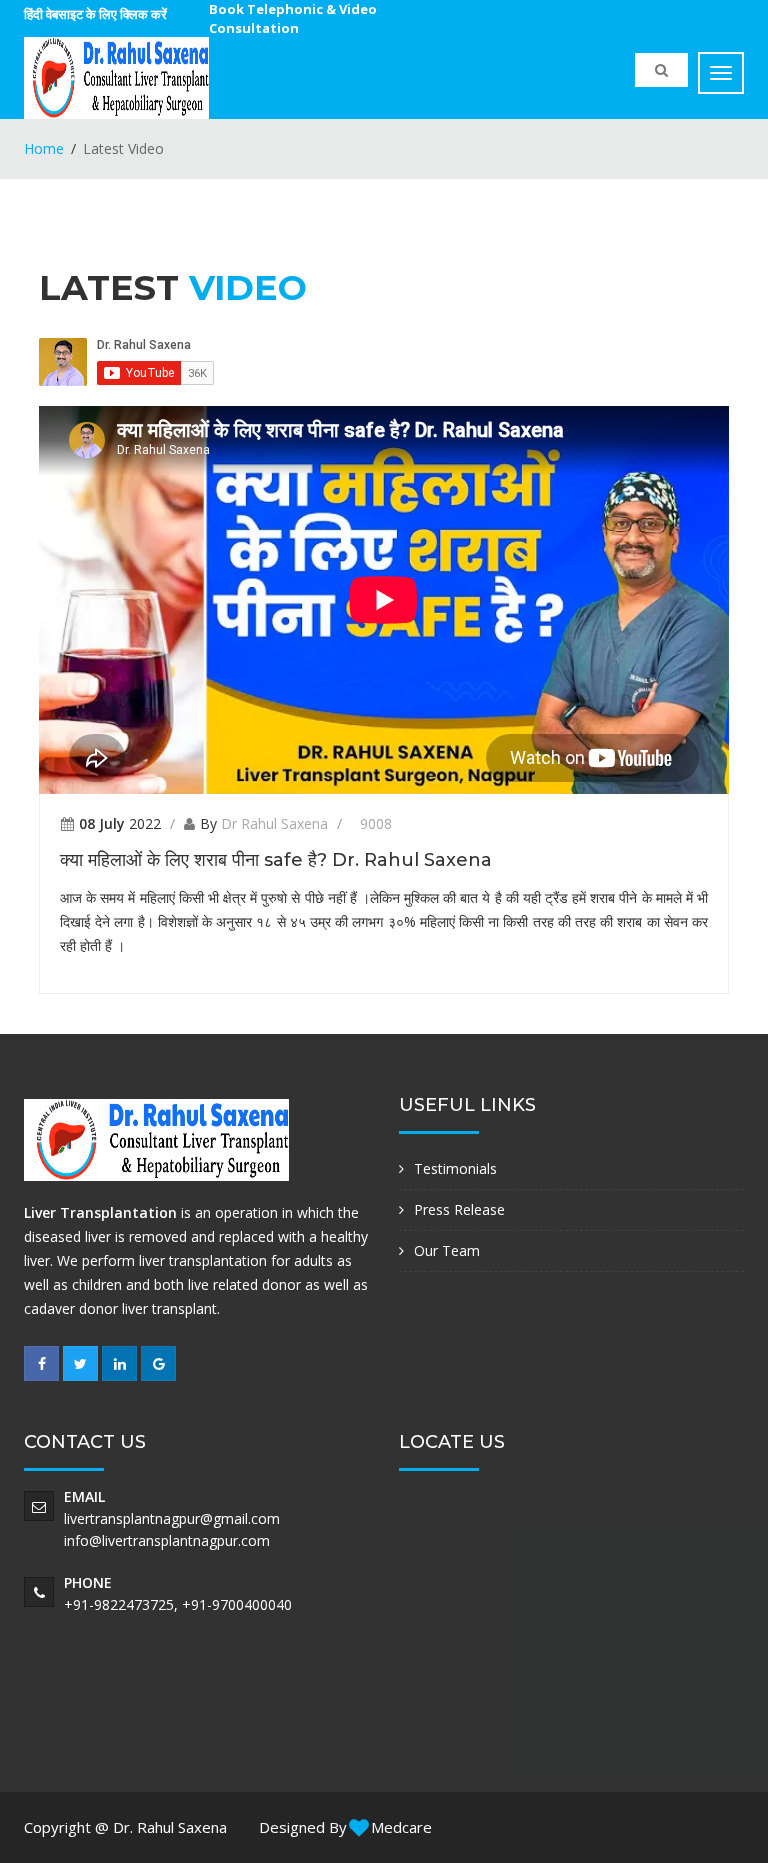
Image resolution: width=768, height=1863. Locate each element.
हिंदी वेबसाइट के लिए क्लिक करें (95, 14)
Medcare (399, 1827)
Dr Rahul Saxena (274, 823)
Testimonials (455, 1168)
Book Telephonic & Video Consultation (293, 18)
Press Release (459, 1209)
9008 (376, 823)
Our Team (447, 1250)
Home (44, 148)
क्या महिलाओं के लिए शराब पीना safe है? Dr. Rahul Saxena (276, 860)
